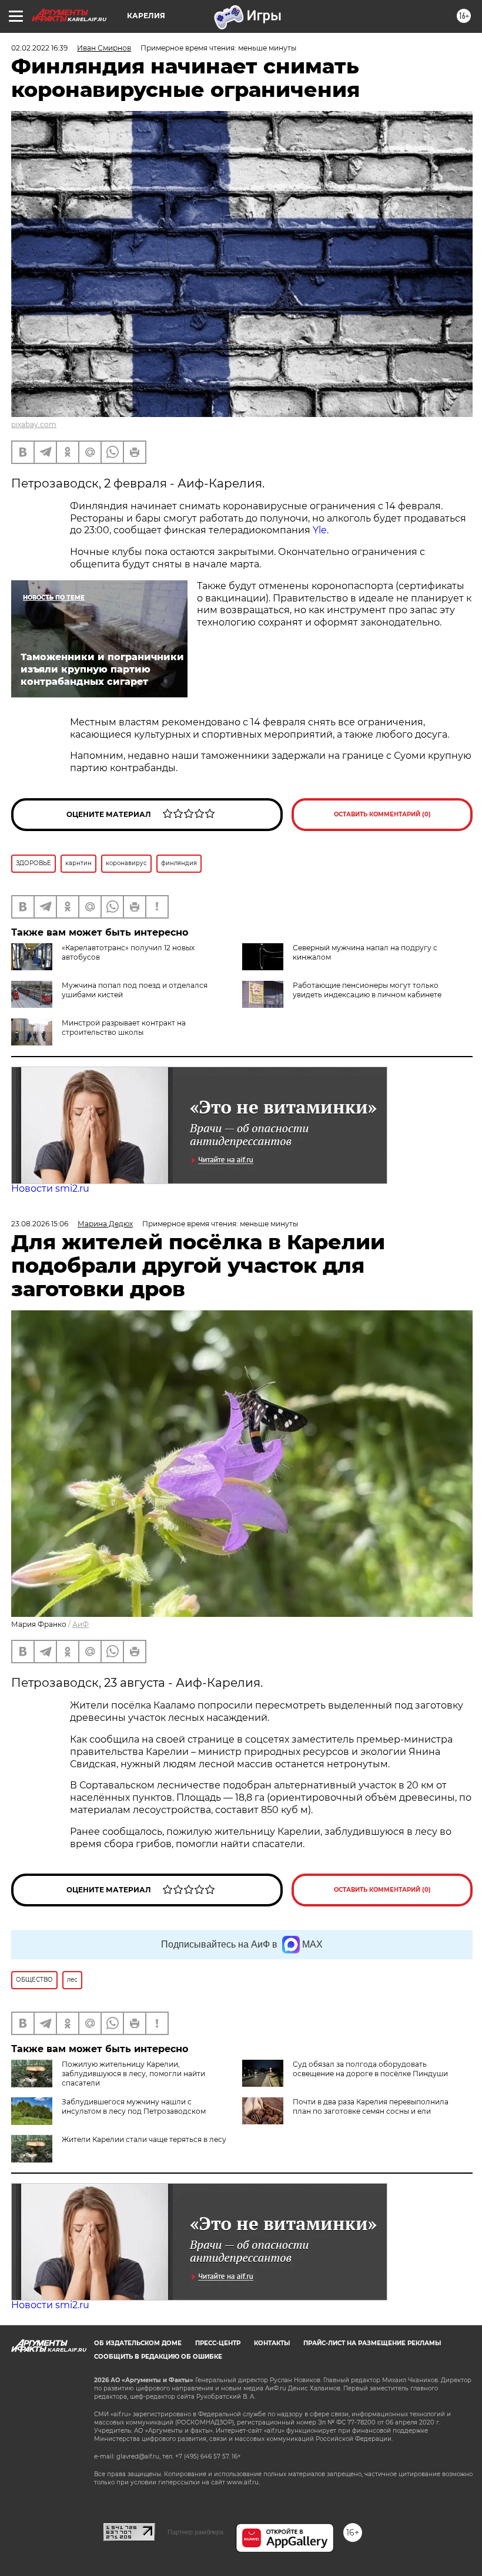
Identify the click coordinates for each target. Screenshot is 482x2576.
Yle (320, 530)
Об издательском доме (138, 2343)
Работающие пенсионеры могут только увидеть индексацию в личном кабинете (367, 990)
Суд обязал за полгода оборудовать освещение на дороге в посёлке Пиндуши (370, 2069)
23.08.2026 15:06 (40, 1224)
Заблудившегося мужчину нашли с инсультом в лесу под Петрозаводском (134, 2106)
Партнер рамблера (195, 2532)
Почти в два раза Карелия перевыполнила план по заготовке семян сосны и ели (371, 2106)
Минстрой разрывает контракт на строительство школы (124, 1028)
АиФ (81, 1624)
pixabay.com (34, 424)
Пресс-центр (218, 2343)
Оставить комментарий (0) (382, 814)
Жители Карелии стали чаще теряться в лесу (144, 2139)
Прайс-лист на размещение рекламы (372, 2343)
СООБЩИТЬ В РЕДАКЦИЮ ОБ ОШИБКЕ (158, 2357)
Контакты (272, 2343)
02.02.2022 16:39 (39, 48)
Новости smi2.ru (50, 1188)
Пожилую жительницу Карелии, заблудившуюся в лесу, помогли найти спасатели (133, 2074)
